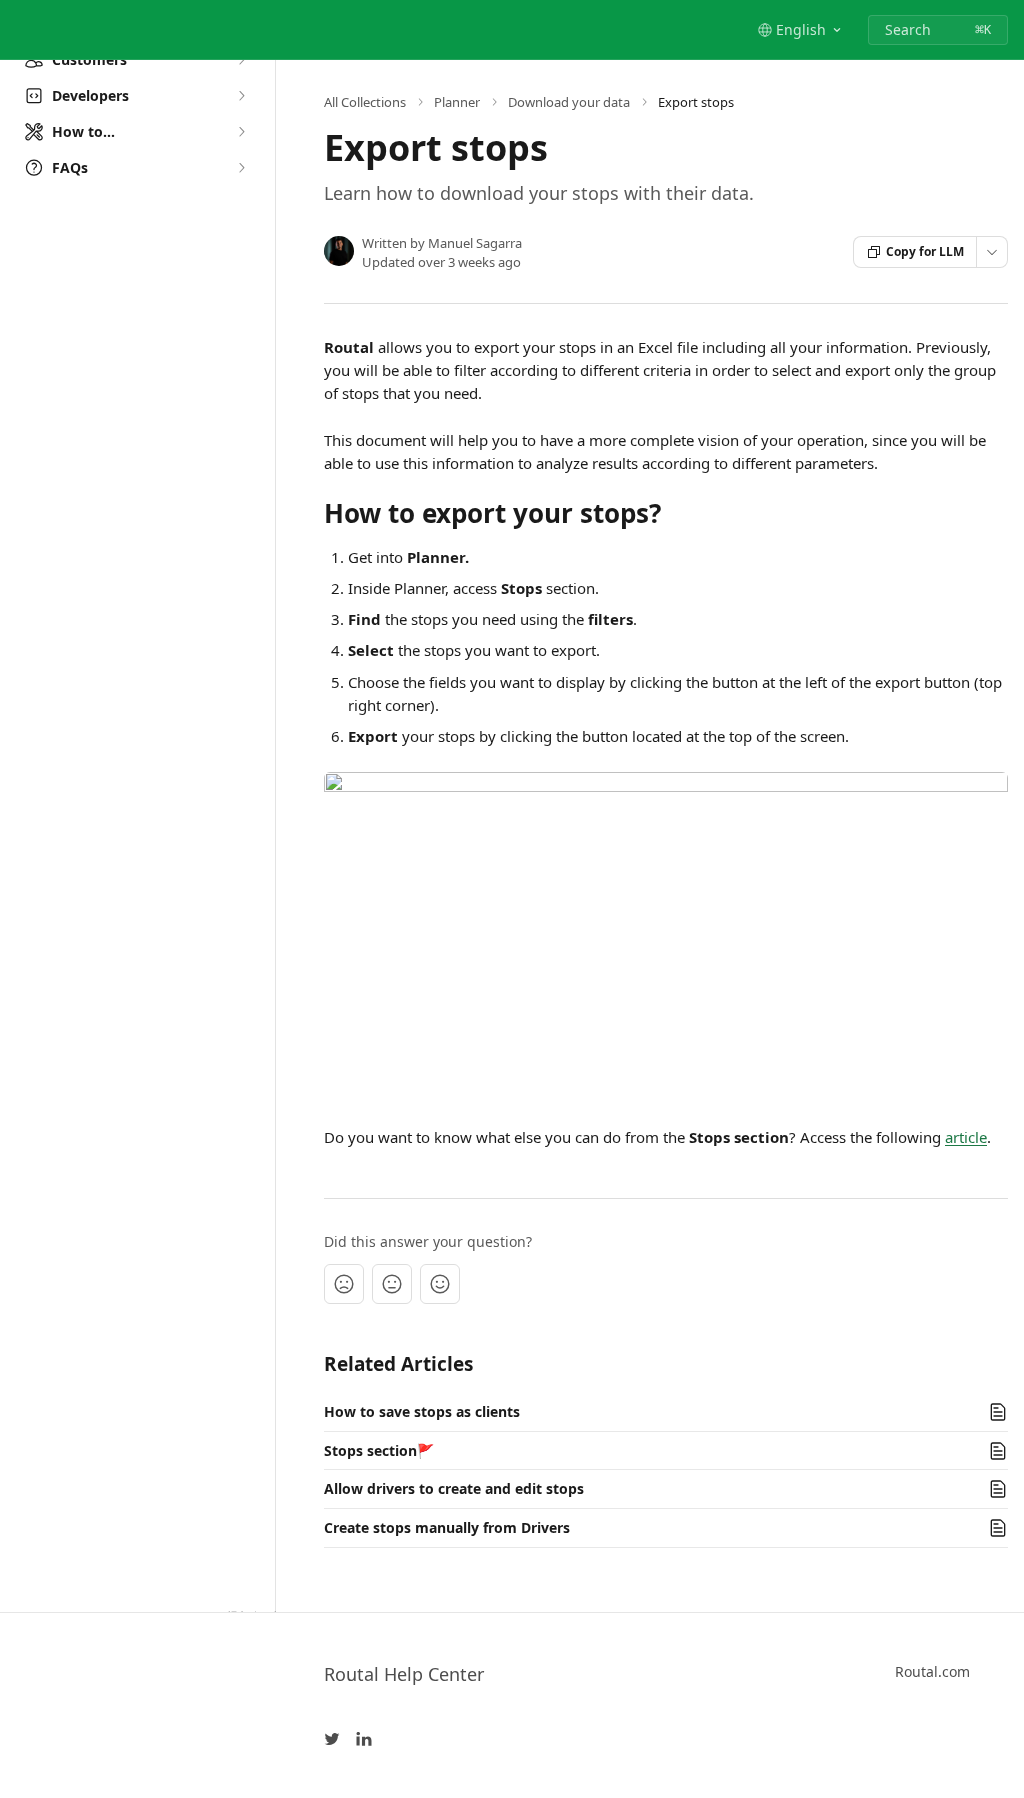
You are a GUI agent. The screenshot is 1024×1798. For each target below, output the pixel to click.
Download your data (569, 102)
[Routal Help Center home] (20, 30)
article (966, 1137)
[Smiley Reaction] (440, 1284)
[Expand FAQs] (241, 168)
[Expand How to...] (241, 132)
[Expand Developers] (241, 96)
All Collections (365, 102)
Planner (457, 102)
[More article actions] (992, 252)
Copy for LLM (925, 251)
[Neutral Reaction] (392, 1284)
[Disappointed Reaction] (344, 1284)
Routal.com (932, 1671)
